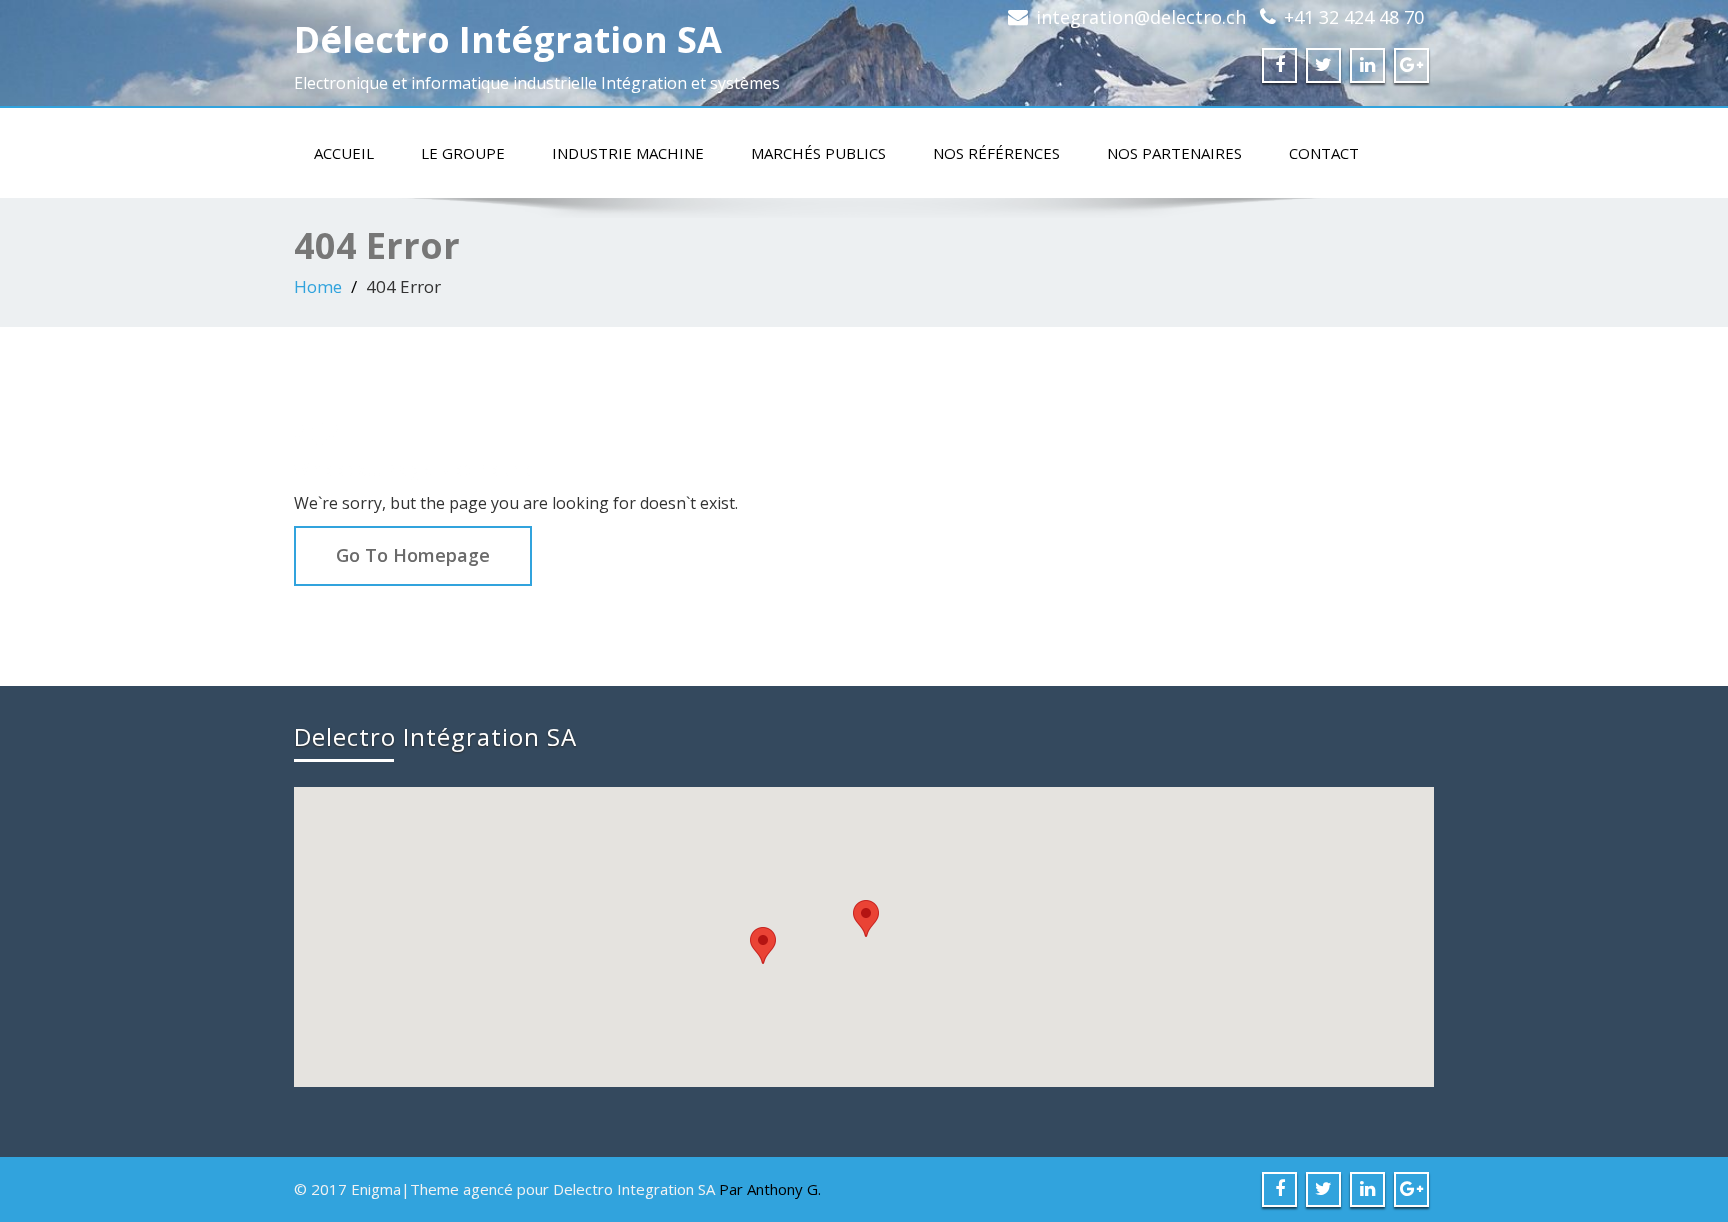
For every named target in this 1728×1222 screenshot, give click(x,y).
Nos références (996, 153)
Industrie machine (628, 153)
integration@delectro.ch (1141, 17)
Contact (1324, 153)
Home (318, 286)
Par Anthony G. (770, 1189)
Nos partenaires (1174, 153)
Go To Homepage (413, 555)
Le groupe (463, 153)
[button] (866, 918)
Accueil (344, 153)
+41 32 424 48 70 (1354, 17)
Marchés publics (818, 153)
